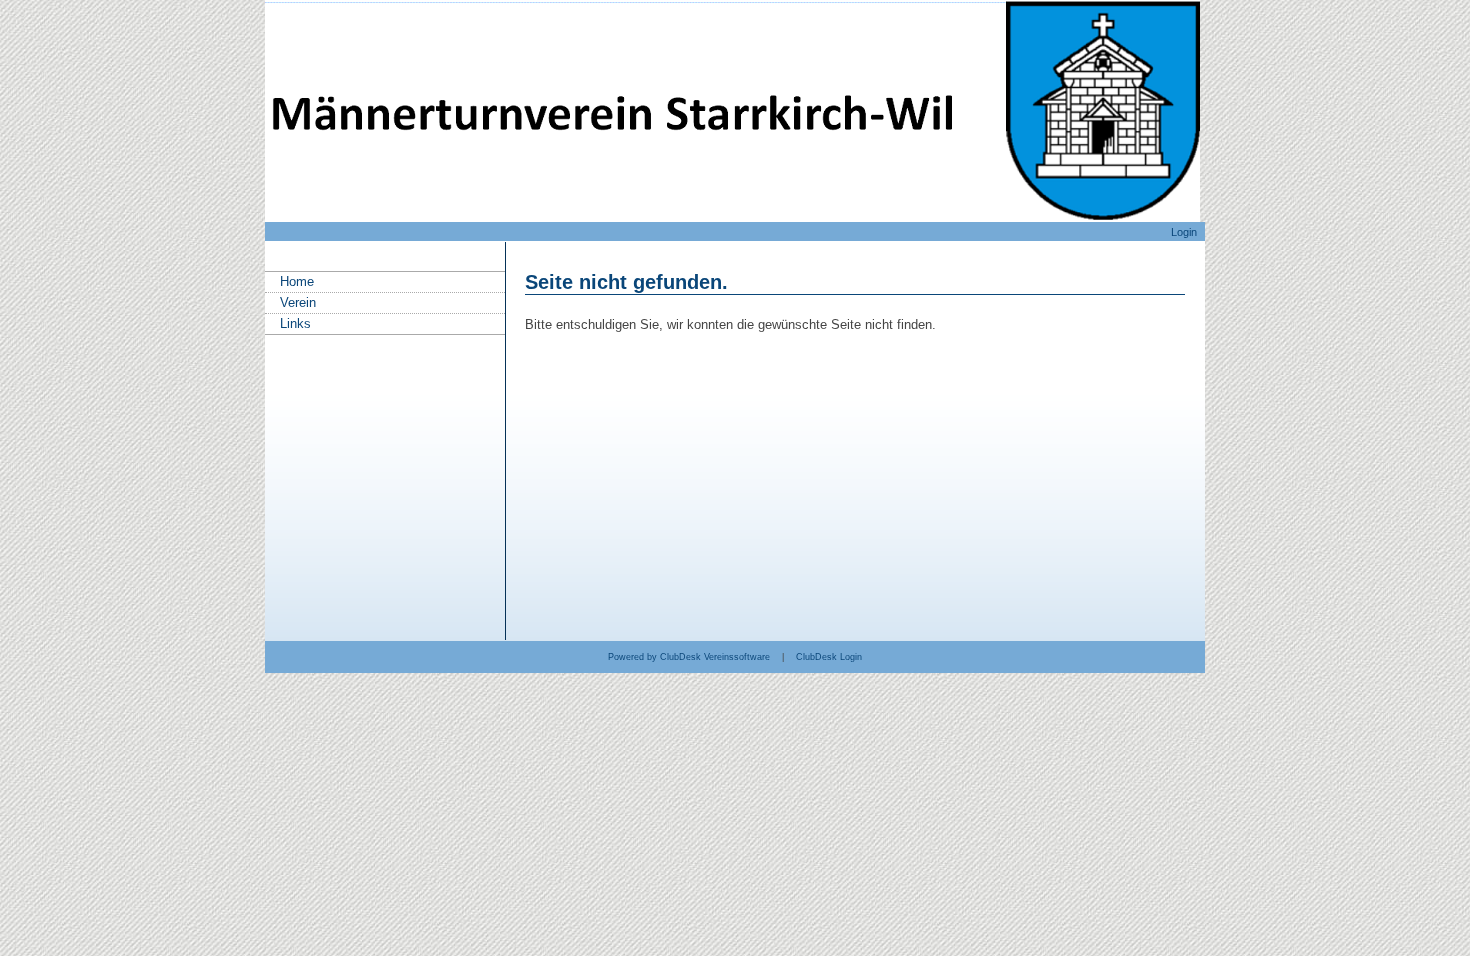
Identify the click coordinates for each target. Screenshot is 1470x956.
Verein (298, 302)
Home (297, 281)
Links (295, 323)
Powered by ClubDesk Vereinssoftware (689, 657)
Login (1184, 232)
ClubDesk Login (829, 657)
